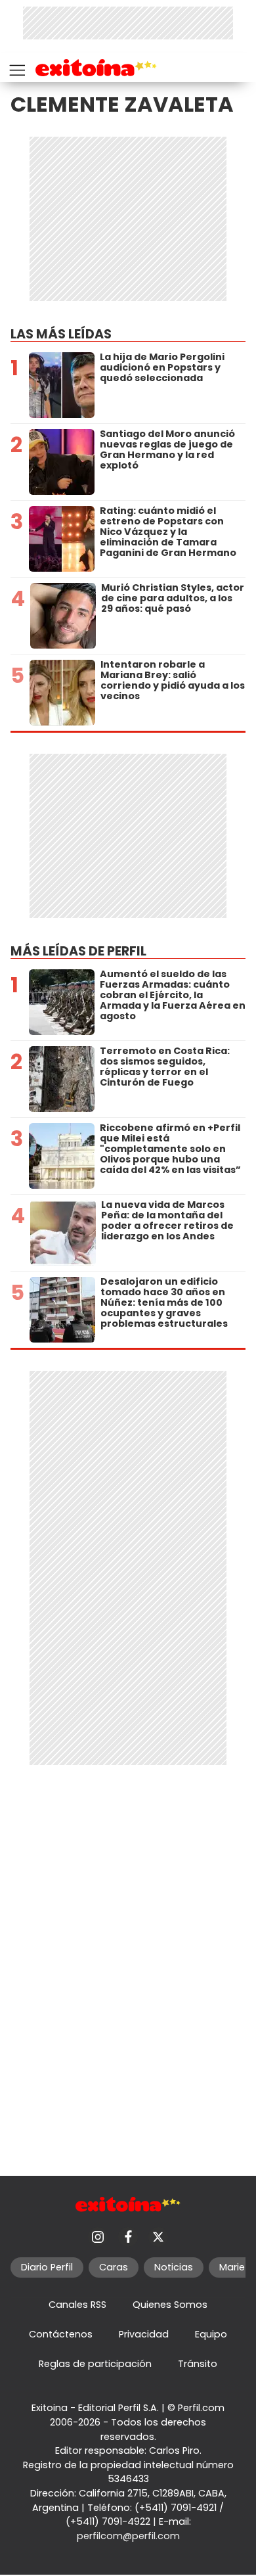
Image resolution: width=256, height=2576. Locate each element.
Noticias (174, 2267)
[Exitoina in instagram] (98, 2237)
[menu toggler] (16, 67)
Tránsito (198, 2364)
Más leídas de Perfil (78, 951)
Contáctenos (61, 2334)
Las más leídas (61, 334)
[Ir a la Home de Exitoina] (96, 70)
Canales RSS (77, 2305)
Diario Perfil (47, 2267)
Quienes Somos (170, 2305)
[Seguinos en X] (158, 2237)
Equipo (211, 2334)
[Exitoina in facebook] (128, 2237)
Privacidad (144, 2334)
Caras (114, 2267)
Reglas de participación (95, 2364)
